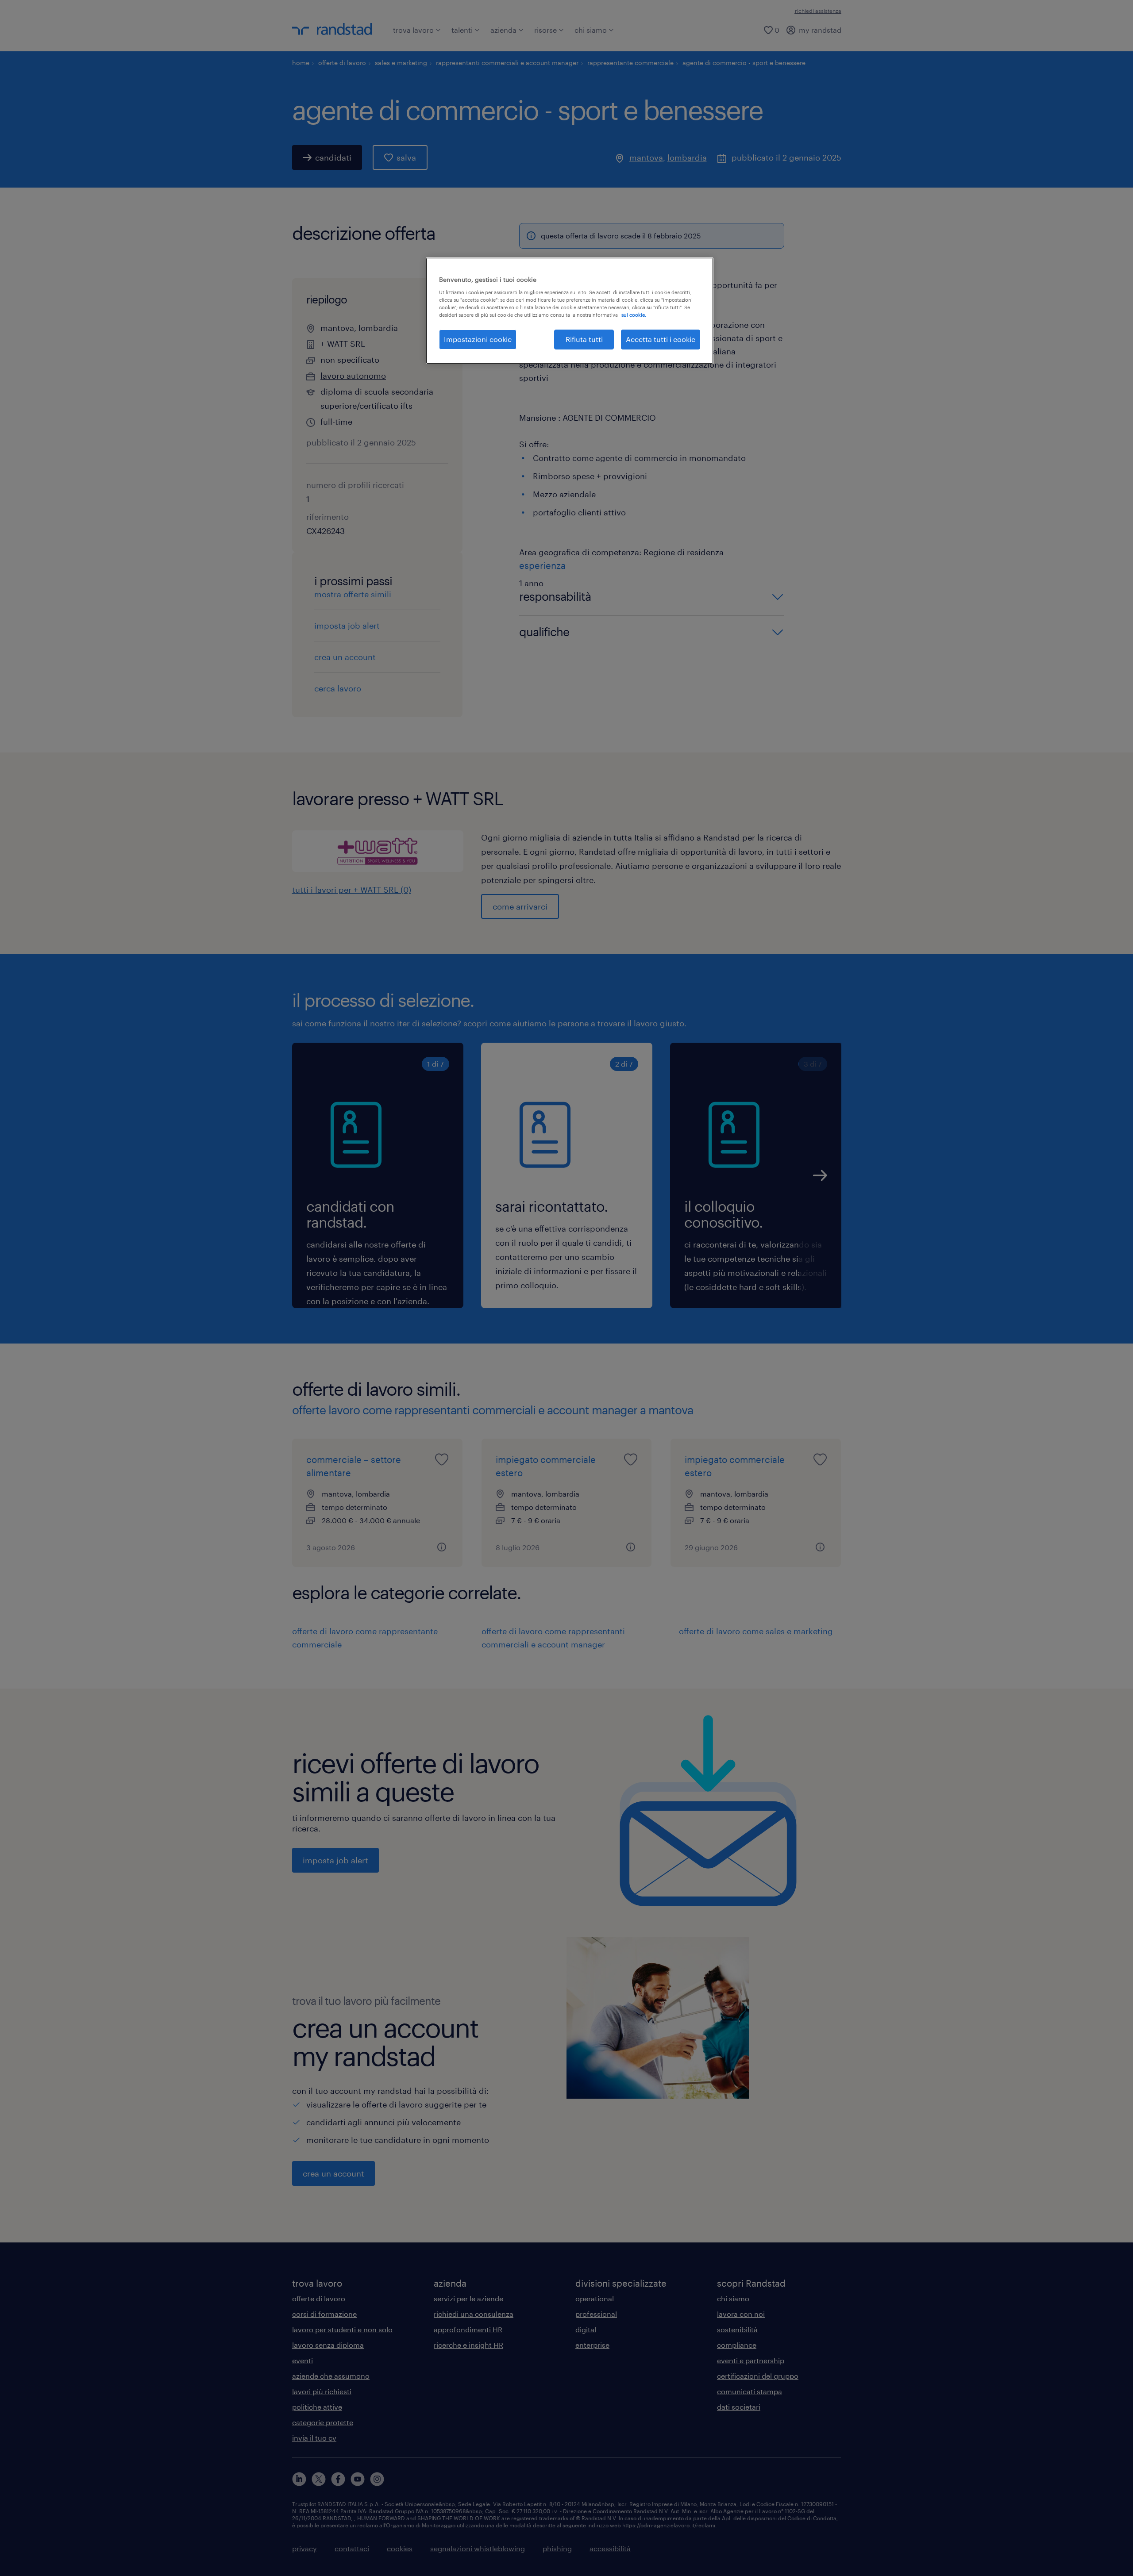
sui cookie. (634, 315)
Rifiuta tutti (584, 339)
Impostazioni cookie (478, 339)
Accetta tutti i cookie (661, 339)
